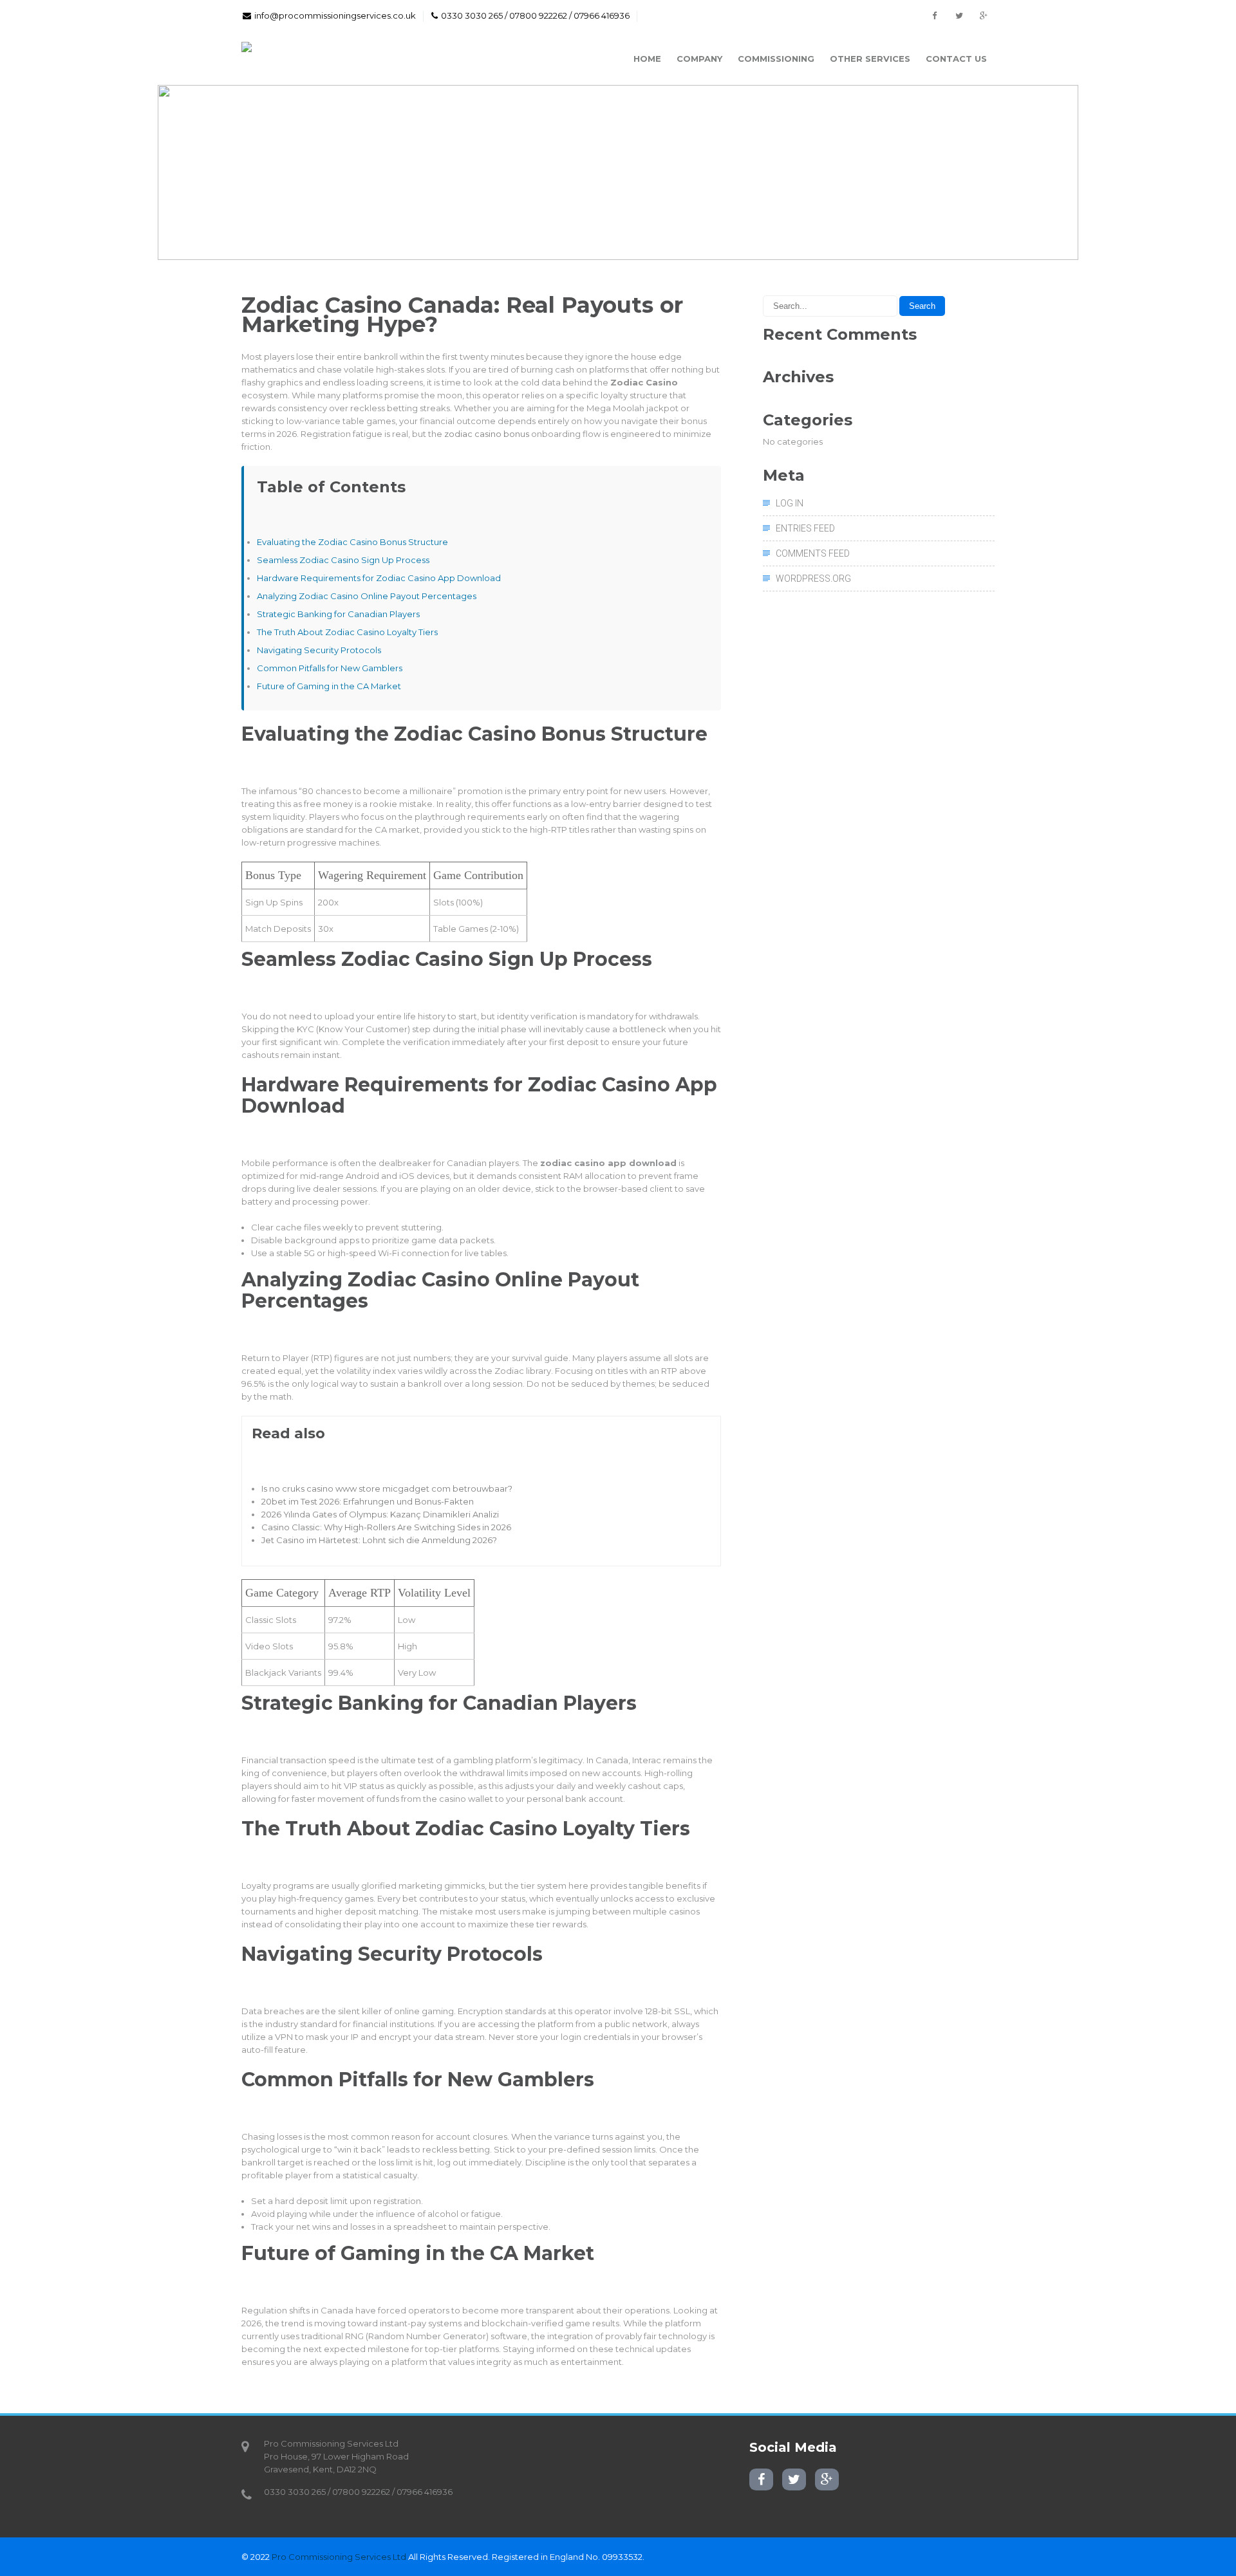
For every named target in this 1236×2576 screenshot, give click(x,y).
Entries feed (805, 528)
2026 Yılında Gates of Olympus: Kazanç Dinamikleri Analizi (380, 1514)
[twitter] (959, 16)
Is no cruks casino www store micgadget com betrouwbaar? (387, 1488)
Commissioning (776, 59)
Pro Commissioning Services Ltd (339, 2557)
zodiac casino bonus (487, 434)
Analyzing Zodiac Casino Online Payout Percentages (367, 596)
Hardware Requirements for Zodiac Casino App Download (379, 578)
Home (647, 59)
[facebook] (934, 16)
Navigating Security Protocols (319, 650)
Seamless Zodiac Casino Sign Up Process (343, 560)
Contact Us (956, 59)
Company (699, 59)
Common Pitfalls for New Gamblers (330, 668)
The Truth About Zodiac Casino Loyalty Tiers (347, 632)
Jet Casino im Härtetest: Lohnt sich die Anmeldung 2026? (379, 1540)
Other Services (870, 59)
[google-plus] (983, 16)
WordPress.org (813, 579)
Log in (790, 503)
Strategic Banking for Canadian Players (338, 614)
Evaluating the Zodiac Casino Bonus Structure (352, 542)
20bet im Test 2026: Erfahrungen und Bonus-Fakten (368, 1501)
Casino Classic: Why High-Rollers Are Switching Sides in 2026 (386, 1527)
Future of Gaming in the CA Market (329, 686)
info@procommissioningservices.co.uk (335, 15)
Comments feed (813, 553)
